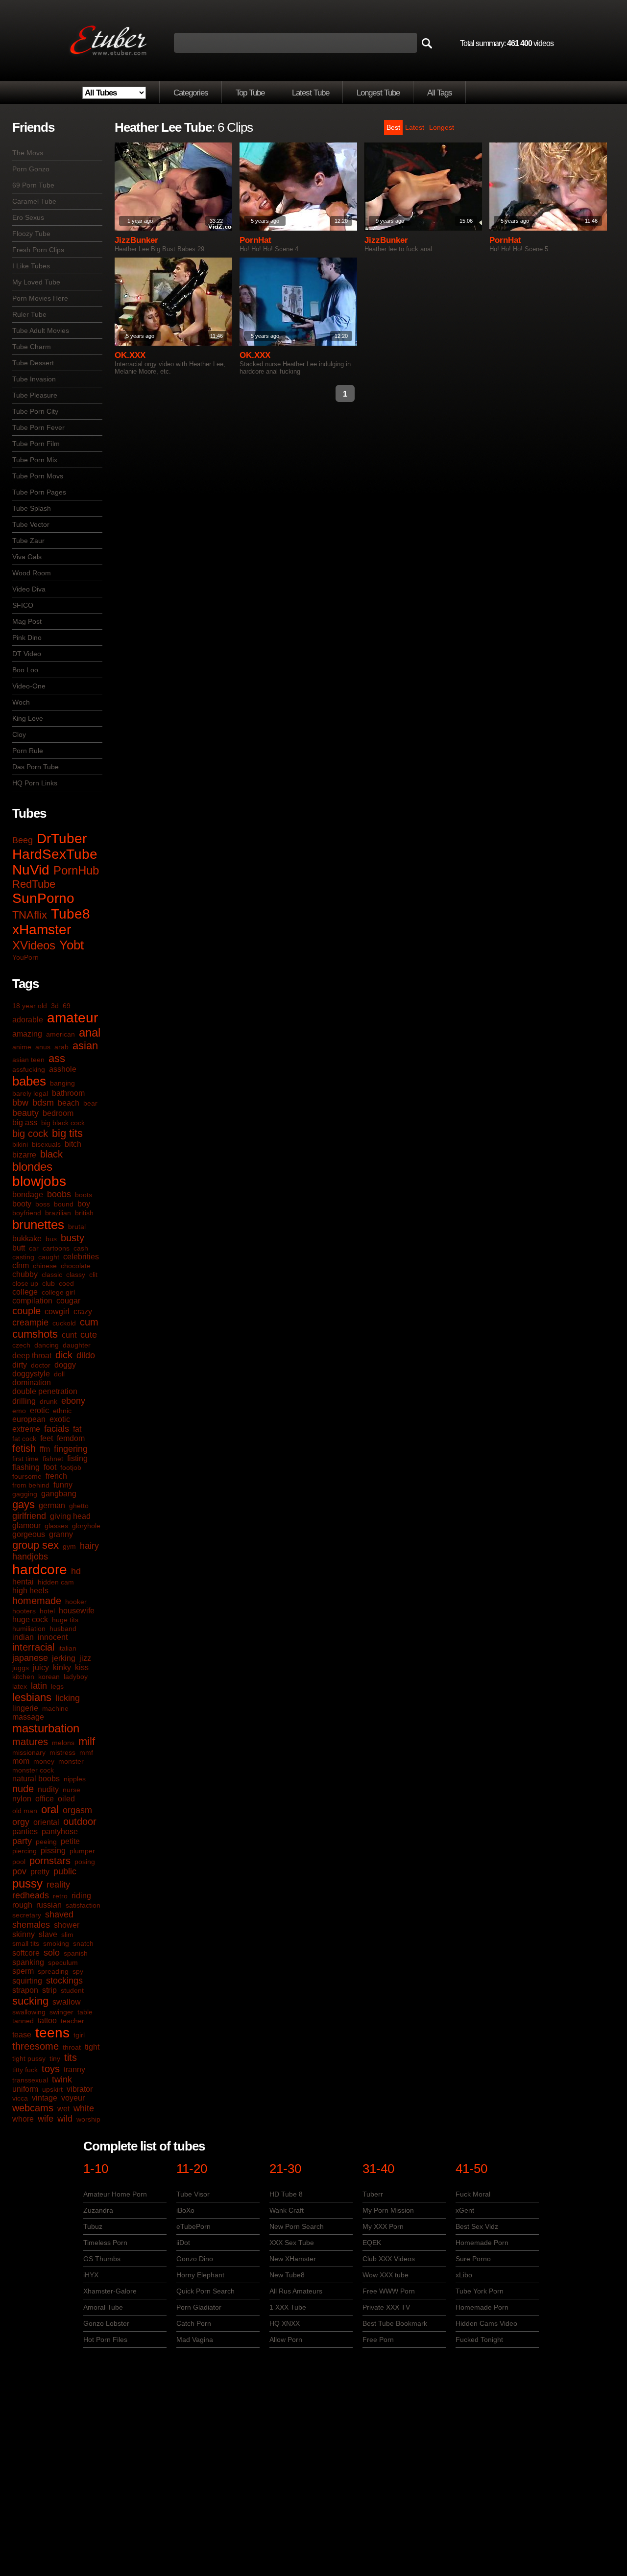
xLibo (464, 2275)
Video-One (29, 686)
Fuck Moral (473, 2194)
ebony (73, 1401)
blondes (32, 1167)
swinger (61, 2012)
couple (26, 1311)
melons (63, 1743)
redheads (31, 1895)
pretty (40, 1872)
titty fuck (25, 2070)
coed (66, 1283)
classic (52, 1275)
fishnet (53, 1459)
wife (46, 2119)
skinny (24, 1934)
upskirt (52, 2089)
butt (19, 1248)
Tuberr (373, 2194)
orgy (21, 1822)
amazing (27, 1034)
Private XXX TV (386, 2307)
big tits (67, 1133)
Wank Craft (287, 2210)
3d (55, 1006)
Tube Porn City (35, 411)
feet (47, 1438)
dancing (47, 1345)
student (72, 1990)
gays (24, 1504)
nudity (48, 1789)
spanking (28, 1962)
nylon (22, 1799)
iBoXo (185, 2210)
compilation (32, 1301)
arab (61, 1047)
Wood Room (32, 573)
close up (25, 1283)
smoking (56, 1943)
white (84, 2108)
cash (81, 1248)
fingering (71, 1449)
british (84, 1213)
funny (63, 1485)
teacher (72, 2021)
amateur (72, 1018)
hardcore (40, 1570)
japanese (30, 1658)
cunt (69, 1335)
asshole (63, 1069)
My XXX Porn (383, 2226)
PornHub (76, 870)
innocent (53, 1637)
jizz (85, 1658)
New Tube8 (287, 2275)
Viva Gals (27, 557)
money (44, 1761)
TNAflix (30, 915)
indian (23, 1637)
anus (43, 1047)
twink (62, 2080)
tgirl (79, 2035)
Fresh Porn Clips (38, 250)
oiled (66, 1799)
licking (68, 1698)
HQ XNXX (285, 2323)
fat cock (24, 1439)
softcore (26, 1953)
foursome (27, 1476)
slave (48, 1934)
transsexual (30, 2080)
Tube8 (71, 914)
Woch (21, 702)
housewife (77, 1611)
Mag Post (27, 621)
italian (67, 1648)
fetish (24, 1448)
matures (30, 1742)
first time (25, 1459)
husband (63, 1629)
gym (69, 1546)
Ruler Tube (29, 314)
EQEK (372, 2243)
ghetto (79, 1506)
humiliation (29, 1629)
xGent (465, 2210)
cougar (68, 1301)
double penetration (45, 1391)
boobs (59, 1194)
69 (67, 1006)
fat (77, 1429)
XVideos (34, 945)
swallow (67, 2002)
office (45, 1799)
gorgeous (29, 1534)
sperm (23, 1971)
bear (90, 1103)
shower (67, 1925)
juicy (41, 1667)
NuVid (31, 870)
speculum (63, 1962)
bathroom (68, 1093)
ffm (45, 1449)
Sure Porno (473, 2259)
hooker (76, 1602)
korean (49, 1677)
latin (39, 1686)
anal (90, 1032)
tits (71, 2057)
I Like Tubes (31, 266)
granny (61, 1534)
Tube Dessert (33, 363)
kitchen (23, 1677)
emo (19, 1411)
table (85, 2012)
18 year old (30, 1006)
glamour (26, 1525)
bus (51, 1239)
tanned (23, 2021)
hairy (89, 1546)
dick (64, 1355)
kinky (62, 1667)
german (52, 1505)
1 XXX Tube (288, 2307)
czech (21, 1345)
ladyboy (76, 1677)
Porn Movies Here (40, 298)
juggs (21, 1668)
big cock (30, 1134)
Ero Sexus (28, 217)
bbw (20, 1103)
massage (28, 1717)
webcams (33, 2108)
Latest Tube (311, 93)
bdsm (43, 1103)
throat (72, 2047)
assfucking (29, 1069)
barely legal (30, 1093)
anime (22, 1047)
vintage (45, 2098)
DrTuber (62, 839)
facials (57, 1429)
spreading (53, 1971)
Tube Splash (32, 508)
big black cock (63, 1123)
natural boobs (36, 1779)
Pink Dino (27, 638)
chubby (25, 1274)
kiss (82, 1667)
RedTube (34, 884)
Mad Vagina (195, 2340)
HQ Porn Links (35, 783)
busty (72, 1238)
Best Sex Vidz (477, 2226)
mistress (62, 1752)
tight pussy (29, 2058)
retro (60, 1896)
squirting (27, 1981)
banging (62, 1083)
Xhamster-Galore (110, 2291)
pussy (27, 1883)
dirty (20, 1365)
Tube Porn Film (36, 444)
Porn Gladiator (199, 2307)
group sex (36, 1545)
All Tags (440, 93)
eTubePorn (193, 2226)
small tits (26, 1943)
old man (25, 1811)
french (56, 1476)
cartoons (56, 1248)
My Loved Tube (36, 282)
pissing (53, 1851)
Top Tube (250, 93)
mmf (86, 1752)
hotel (47, 1611)
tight (92, 2047)
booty (22, 1204)
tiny (55, 2058)
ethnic (62, 1411)
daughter (77, 1345)
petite (70, 1841)
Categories (191, 93)
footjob (71, 1467)
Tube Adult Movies (41, 331)
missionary (29, 1752)
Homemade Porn (482, 2243)
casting (23, 1257)
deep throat (32, 1356)
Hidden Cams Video (486, 2323)
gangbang (59, 1494)
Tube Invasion (34, 379)
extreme (26, 1429)
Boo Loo (25, 670)
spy (78, 1971)
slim (67, 1935)
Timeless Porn (105, 2243)
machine (55, 1708)
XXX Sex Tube (292, 2243)
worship (88, 2119)
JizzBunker (136, 240)
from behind (31, 1485)
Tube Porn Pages (39, 492)
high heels (30, 1591)
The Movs (28, 153)
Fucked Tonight (479, 2340)
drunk (48, 1401)
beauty (25, 1113)
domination (32, 1383)
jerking (64, 1658)
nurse (72, 1790)
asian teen (28, 1060)
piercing (24, 1851)
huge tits (65, 1620)
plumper (82, 1851)
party (22, 1841)
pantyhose (60, 1832)
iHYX (91, 2275)
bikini (20, 1144)
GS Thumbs (102, 2259)
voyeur (73, 2098)
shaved (59, 1914)
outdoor (80, 1821)
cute (89, 1335)
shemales (31, 1925)
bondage (28, 1194)
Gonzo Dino (195, 2259)
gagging (25, 1494)
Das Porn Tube (36, 767)
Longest (442, 127)
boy (84, 1204)
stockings (64, 1981)
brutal (77, 1227)
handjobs (30, 1557)
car (34, 1248)
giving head (70, 1516)
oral (50, 1809)
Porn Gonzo (31, 169)
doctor (41, 1365)
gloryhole (86, 1526)
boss (43, 1204)
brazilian (58, 1213)
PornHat (255, 240)
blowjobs (39, 1181)
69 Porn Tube (33, 185)
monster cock (33, 1770)
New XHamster (293, 2259)
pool (19, 1862)
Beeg (23, 840)
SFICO (23, 605)
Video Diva (29, 589)
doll (59, 1374)
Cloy (19, 734)
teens (52, 2033)
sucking (30, 2001)
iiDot (183, 2243)
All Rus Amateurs (296, 2291)
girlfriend (29, 1516)
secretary (27, 1915)
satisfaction (83, 1905)
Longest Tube (378, 93)
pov (19, 1871)
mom (21, 1761)
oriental (46, 1822)
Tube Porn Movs (38, 476)
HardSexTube (55, 854)
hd (76, 1571)
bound (64, 1204)
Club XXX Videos (389, 2259)
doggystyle (31, 1374)
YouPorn (25, 957)
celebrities (81, 1257)
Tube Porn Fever (38, 427)
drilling (24, 1401)
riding (81, 1896)
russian (49, 1905)
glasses (56, 1526)
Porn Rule (28, 751)
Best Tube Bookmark (395, 2323)
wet (63, 2109)
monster (71, 1761)
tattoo (47, 2021)
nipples (75, 1779)
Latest (415, 127)
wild (65, 2119)
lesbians (32, 1697)
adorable (28, 1020)
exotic (60, 1419)
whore (23, 2119)
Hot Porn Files (105, 2340)
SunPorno (43, 898)
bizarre (24, 1155)
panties (25, 1832)
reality (58, 1885)
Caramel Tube (34, 201)
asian (85, 1046)
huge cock (30, 1619)
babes (29, 1081)
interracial (33, 1647)
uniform (25, 2089)
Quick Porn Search (205, 2291)
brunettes (38, 1225)
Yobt (72, 945)
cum (89, 1322)
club (48, 1283)
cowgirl (57, 1312)
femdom (71, 1438)
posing (85, 1862)
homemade (37, 1601)
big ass (25, 1123)
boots (84, 1195)
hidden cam (56, 1582)
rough (22, 1905)
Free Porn (378, 2340)
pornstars (50, 1861)
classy (76, 1275)
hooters (24, 1611)
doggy (65, 1365)
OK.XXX (130, 355)
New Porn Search (297, 2226)
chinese (45, 1266)
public (65, 1871)
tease (22, 2035)
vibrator (80, 2089)
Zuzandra (98, 2210)
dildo (86, 1355)
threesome (36, 2046)
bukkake (27, 1239)
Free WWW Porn (389, 2291)
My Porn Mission (388, 2210)
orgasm (77, 1810)
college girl (58, 1292)
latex (20, 1686)
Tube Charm (32, 347)
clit (93, 1275)
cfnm (21, 1265)
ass (57, 1058)
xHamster (42, 930)
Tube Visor (193, 2194)
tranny (74, 2069)
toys (51, 2069)
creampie (30, 1323)
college (25, 1292)
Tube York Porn (480, 2291)
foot (50, 1467)
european (29, 1419)
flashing (26, 1467)
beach (69, 1103)
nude (23, 1789)
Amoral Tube (103, 2307)
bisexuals (46, 1144)
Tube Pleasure (35, 395)
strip (49, 1990)
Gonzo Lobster (106, 2323)
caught (49, 1257)
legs (57, 1686)
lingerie (25, 1708)
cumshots (35, 1334)
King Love (28, 718)
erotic (39, 1410)
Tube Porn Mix (35, 460)
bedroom (58, 1113)
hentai (23, 1582)
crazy (83, 1312)
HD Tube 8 (286, 2194)
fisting (77, 1458)
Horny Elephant (200, 2275)
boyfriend (27, 1213)
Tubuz (93, 2226)
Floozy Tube (31, 234)
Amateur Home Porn (115, 2194)
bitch (73, 1144)
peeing (46, 1842)
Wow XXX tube (386, 2275)
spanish (76, 1953)
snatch (83, 1943)
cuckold (64, 1323)
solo (52, 1953)
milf (87, 1741)
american (60, 1034)
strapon (25, 1990)
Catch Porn (194, 2323)
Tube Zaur (28, 541)
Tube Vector (31, 524)
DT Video (27, 654)
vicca (20, 2098)
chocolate (76, 1266)
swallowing (29, 2012)
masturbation (46, 1728)
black (51, 1154)
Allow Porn (286, 2340)
